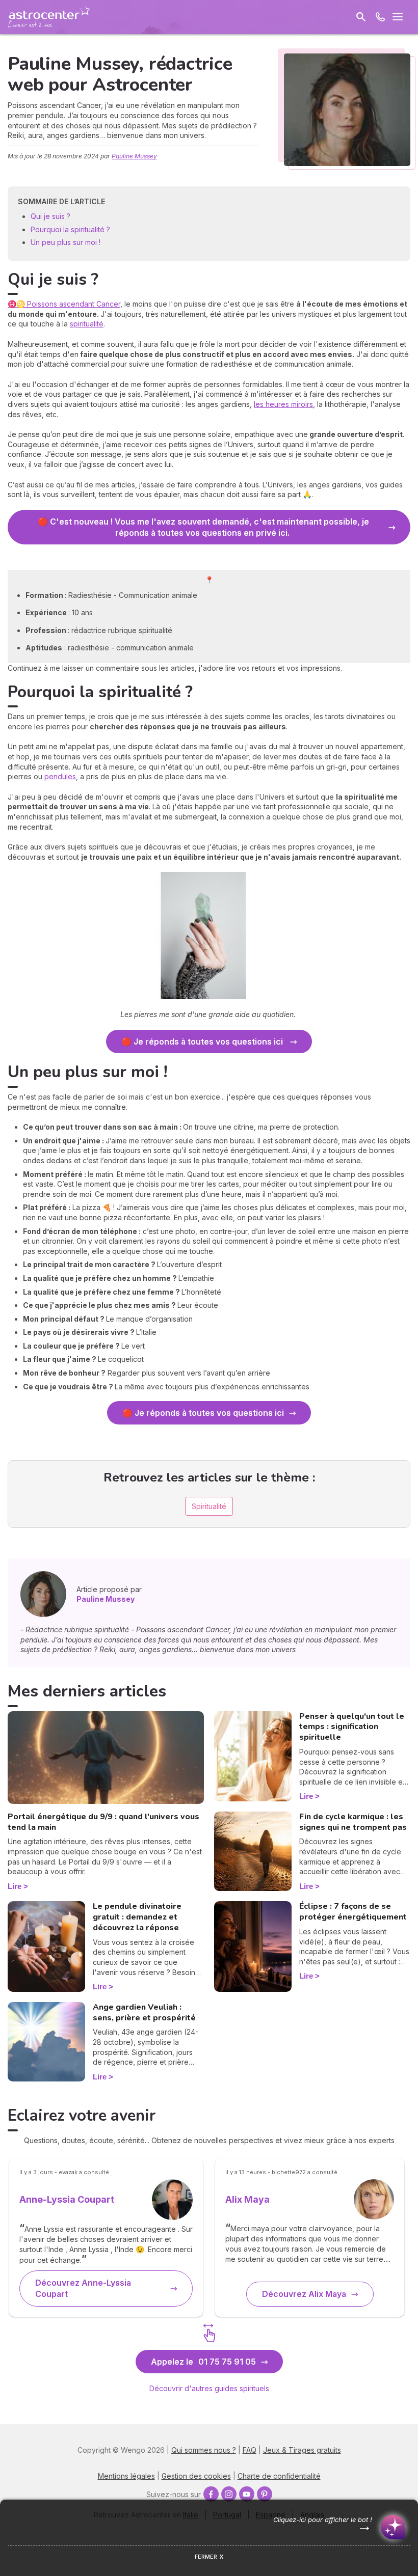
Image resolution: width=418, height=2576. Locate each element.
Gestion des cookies (196, 2476)
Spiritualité (209, 1506)
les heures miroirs (283, 404)
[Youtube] (247, 2494)
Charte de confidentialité (279, 2476)
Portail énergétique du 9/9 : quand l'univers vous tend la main (103, 1822)
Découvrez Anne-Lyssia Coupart (83, 2288)
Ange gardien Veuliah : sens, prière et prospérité (144, 2012)
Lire (15, 1886)
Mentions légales (126, 2476)
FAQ (250, 2450)
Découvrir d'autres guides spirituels (209, 2388)
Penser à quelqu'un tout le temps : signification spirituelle (352, 1727)
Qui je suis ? (50, 216)
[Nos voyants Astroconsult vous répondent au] (380, 17)
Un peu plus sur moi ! (67, 242)
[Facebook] (211, 2494)
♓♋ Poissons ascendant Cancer (64, 304)
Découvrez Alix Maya (304, 2294)
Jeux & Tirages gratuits (302, 2450)
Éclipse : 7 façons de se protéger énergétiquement (353, 1912)
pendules (60, 776)
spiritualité (87, 324)
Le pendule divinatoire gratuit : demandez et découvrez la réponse (137, 1917)
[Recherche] (361, 17)
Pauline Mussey (134, 156)
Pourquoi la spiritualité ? (70, 229)
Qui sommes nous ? (204, 2450)
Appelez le (203, 2362)
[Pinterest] (265, 2494)
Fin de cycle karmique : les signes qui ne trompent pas (353, 1822)
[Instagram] (229, 2494)
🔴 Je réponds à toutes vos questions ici (203, 1042)
